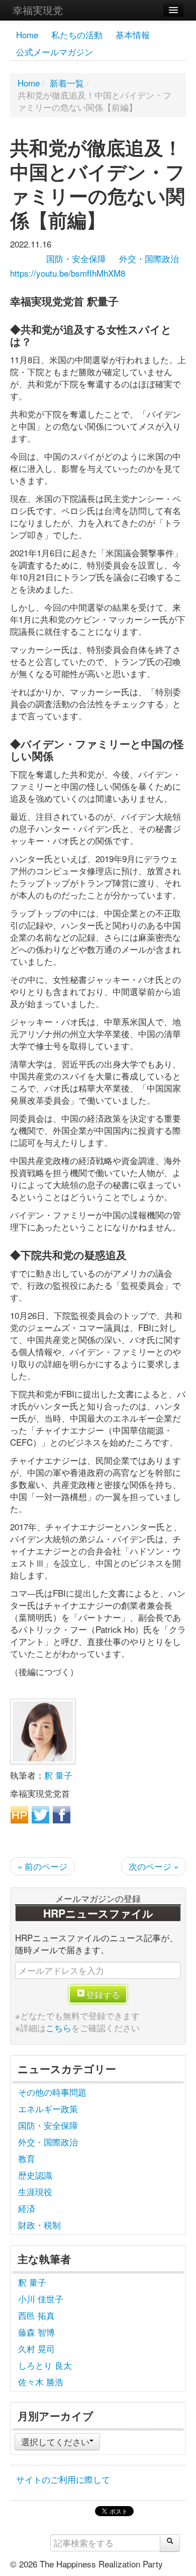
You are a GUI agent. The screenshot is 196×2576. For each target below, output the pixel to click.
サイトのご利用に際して (63, 2479)
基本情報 (133, 34)
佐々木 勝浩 (41, 2382)
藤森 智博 (36, 2332)
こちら (59, 2027)
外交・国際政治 (149, 258)
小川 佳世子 (41, 2299)
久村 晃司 (36, 2348)
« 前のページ (42, 1866)
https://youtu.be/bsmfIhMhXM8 (68, 273)
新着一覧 (67, 83)
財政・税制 (39, 2225)
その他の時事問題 (52, 2092)
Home (27, 34)
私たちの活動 (77, 34)
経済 (27, 2208)
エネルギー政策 (48, 2108)
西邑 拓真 (36, 2315)
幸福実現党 (38, 10)
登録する (103, 1994)
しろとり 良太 (45, 2365)
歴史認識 (35, 2175)
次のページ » (154, 1866)
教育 (27, 2158)
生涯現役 (35, 2191)
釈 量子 (58, 1775)
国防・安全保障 (76, 258)
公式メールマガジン (55, 52)
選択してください (55, 2441)
